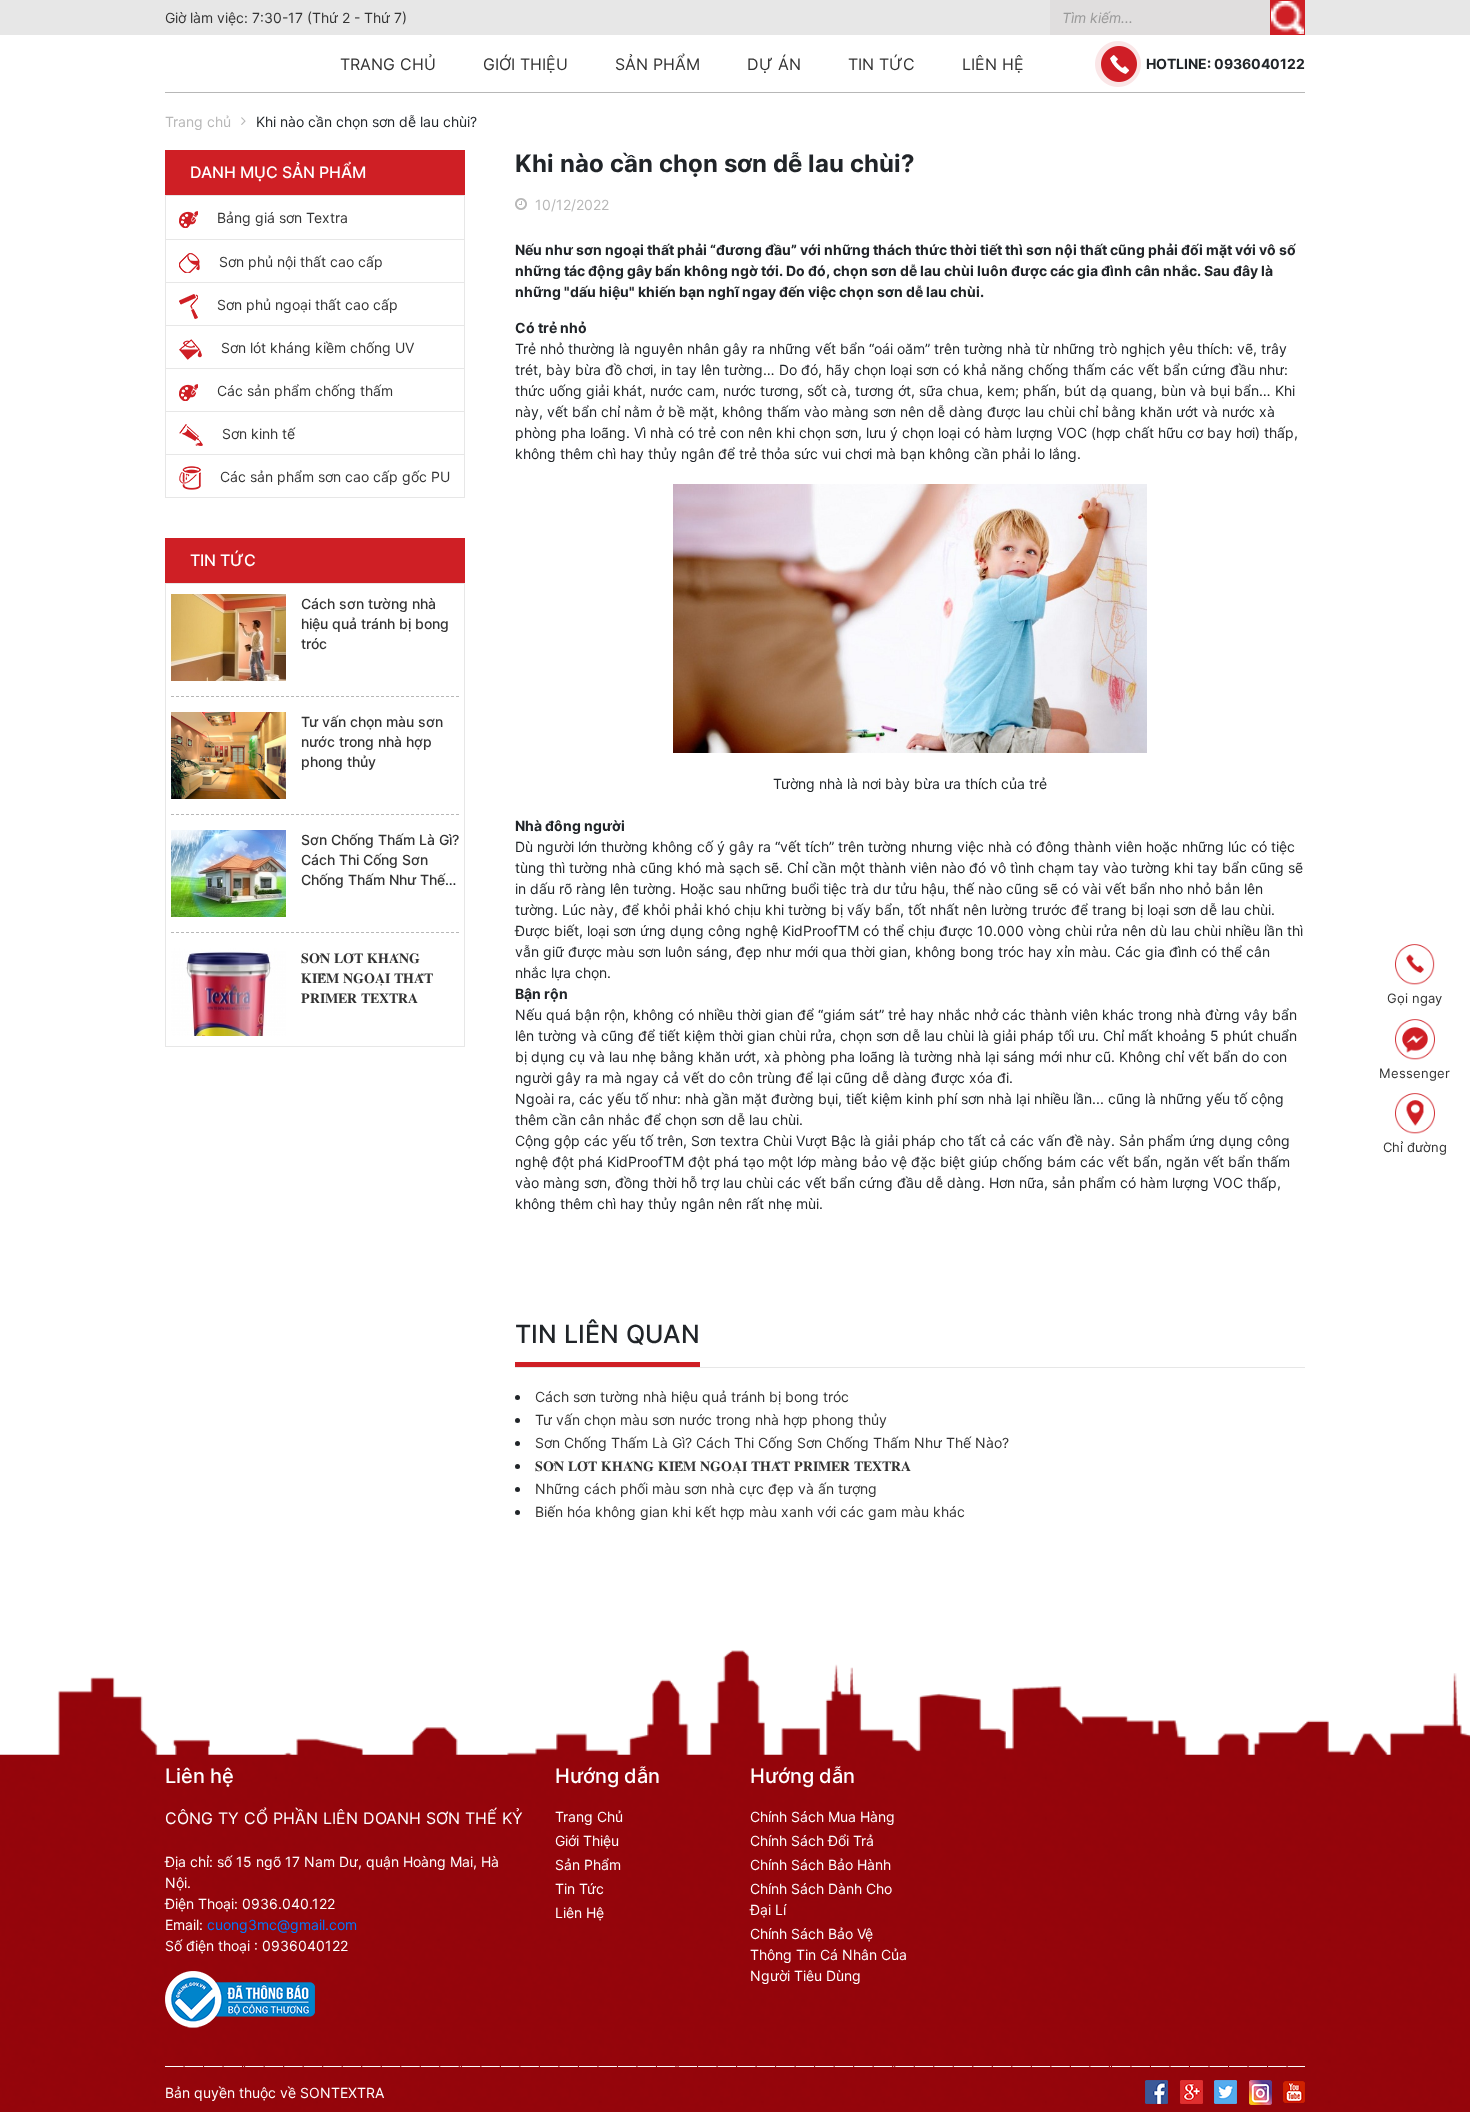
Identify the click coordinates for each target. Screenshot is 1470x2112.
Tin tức (881, 64)
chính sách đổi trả (812, 1840)
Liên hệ (993, 64)
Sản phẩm (657, 64)
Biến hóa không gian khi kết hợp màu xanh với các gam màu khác (750, 1511)
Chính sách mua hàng (822, 1816)
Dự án (774, 64)
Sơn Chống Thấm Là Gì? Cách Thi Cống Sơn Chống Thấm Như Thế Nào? (772, 1442)
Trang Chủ (589, 1816)
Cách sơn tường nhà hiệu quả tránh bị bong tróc (375, 623)
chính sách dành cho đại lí (821, 1899)
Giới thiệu (525, 64)
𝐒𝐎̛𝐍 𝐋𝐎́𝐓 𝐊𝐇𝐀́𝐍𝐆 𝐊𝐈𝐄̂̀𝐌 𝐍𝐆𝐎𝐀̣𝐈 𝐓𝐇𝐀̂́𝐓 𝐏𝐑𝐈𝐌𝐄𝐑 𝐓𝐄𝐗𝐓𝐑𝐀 (367, 977)
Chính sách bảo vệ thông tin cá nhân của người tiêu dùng (828, 1954)
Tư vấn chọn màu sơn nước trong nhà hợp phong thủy (372, 741)
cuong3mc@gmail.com (282, 1924)
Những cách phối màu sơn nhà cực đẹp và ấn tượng (706, 1488)
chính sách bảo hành (820, 1864)
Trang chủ (388, 64)
